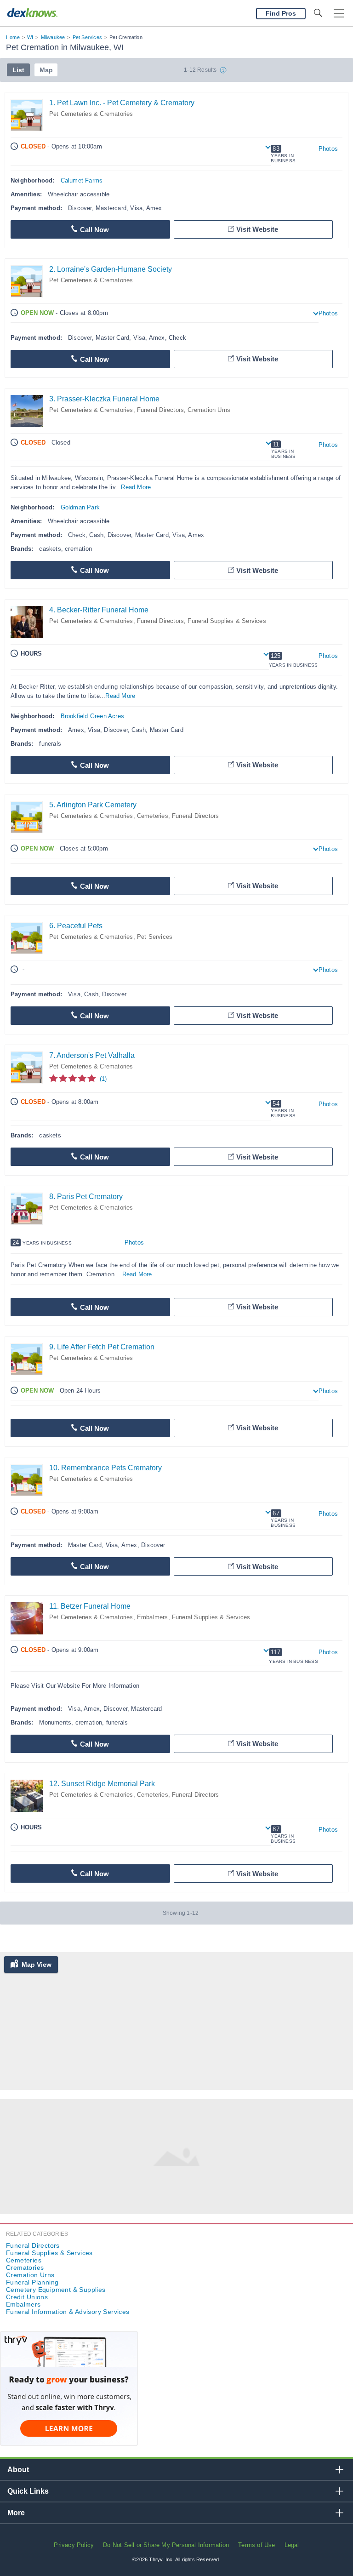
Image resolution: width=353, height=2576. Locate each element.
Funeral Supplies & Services (227, 621)
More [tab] (16, 2513)
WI (30, 37)
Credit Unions (27, 2297)
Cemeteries (153, 816)
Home (13, 37)
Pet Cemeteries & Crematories (91, 114)
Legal (292, 2545)
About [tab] (18, 2470)
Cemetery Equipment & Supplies (56, 2290)
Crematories (25, 2268)
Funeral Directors (160, 410)
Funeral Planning (32, 2282)
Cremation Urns (209, 410)
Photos (328, 149)
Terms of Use (256, 2545)
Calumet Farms (82, 180)
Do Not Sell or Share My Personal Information (166, 2545)
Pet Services (87, 37)
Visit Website (257, 229)
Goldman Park (80, 507)
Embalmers (153, 1617)
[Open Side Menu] (339, 14)
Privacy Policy (74, 2545)
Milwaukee (53, 37)
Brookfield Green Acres (92, 716)
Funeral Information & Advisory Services (68, 2312)
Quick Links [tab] (28, 2491)
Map (46, 70)
